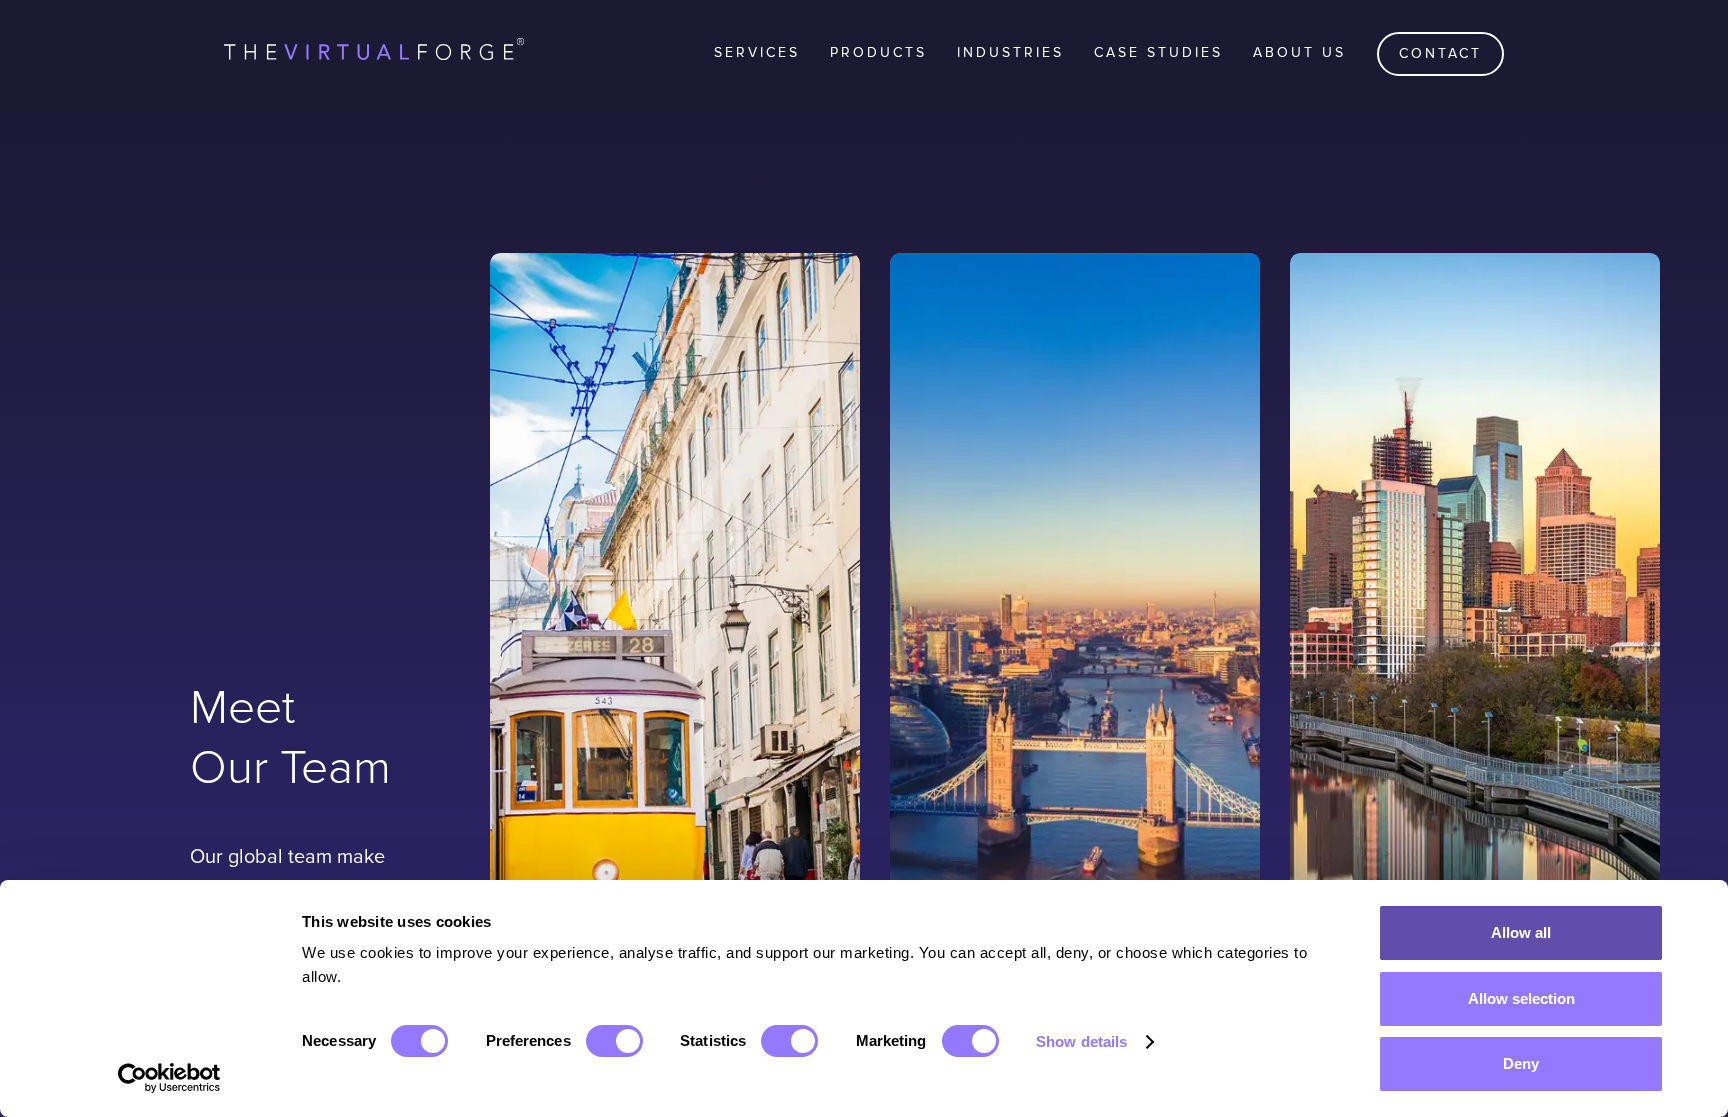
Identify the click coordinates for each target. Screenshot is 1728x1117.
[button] (757, 52)
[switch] (614, 1041)
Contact (1440, 53)
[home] (374, 53)
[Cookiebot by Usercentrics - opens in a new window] (169, 1078)
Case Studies (1158, 52)
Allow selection (1521, 998)
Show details (1081, 1041)
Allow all (1521, 932)
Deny (1521, 1063)
